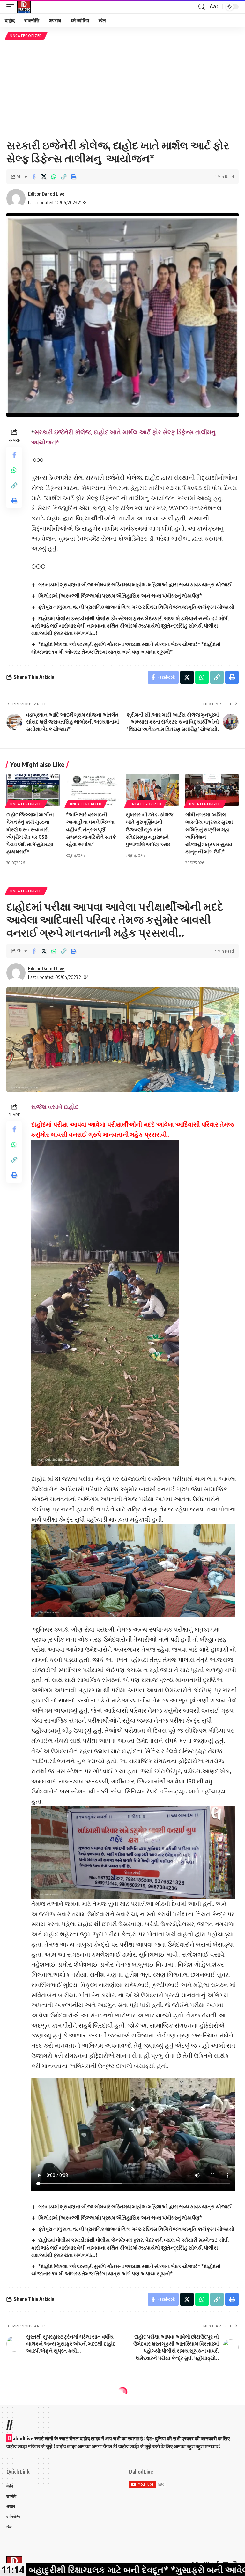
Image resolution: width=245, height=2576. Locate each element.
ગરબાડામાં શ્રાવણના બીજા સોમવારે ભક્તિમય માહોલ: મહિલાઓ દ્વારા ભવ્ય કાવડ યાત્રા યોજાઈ (135, 584)
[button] (12, 7)
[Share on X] (44, 177)
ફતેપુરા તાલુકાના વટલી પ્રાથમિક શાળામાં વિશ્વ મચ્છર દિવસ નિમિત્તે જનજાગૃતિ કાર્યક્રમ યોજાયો (136, 607)
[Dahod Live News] (24, 7)
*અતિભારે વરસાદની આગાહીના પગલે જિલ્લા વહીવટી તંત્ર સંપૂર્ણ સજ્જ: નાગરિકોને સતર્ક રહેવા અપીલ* (91, 829)
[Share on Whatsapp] (54, 177)
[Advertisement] (122, 89)
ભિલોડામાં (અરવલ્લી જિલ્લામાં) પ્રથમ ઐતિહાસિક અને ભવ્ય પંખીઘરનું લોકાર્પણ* (120, 596)
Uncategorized (26, 36)
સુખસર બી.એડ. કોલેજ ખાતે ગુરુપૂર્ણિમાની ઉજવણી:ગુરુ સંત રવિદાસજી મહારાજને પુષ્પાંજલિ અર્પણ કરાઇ (149, 829)
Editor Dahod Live (46, 194)
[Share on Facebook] (34, 177)
